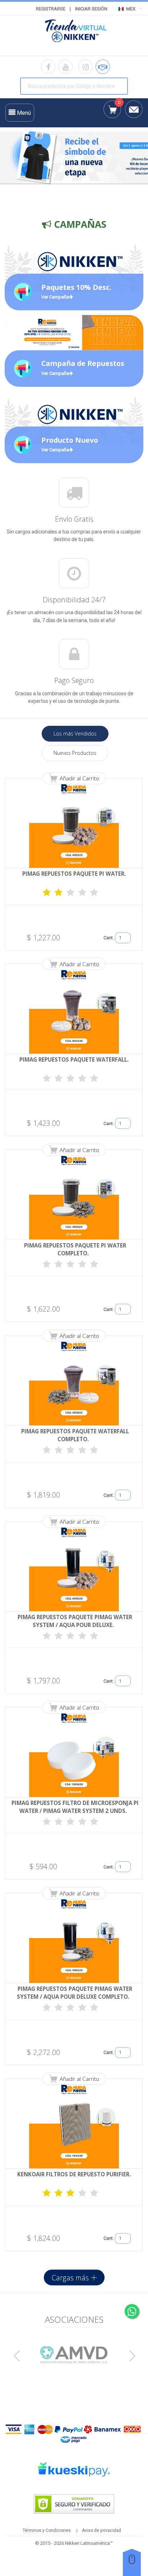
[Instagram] (85, 67)
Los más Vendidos (75, 734)
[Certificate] (74, 2354)
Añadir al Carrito (79, 778)
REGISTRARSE (51, 9)
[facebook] (48, 67)
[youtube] (65, 67)
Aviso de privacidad (101, 2530)
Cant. (109, 938)
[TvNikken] (74, 33)
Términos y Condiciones (47, 2530)
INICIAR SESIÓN (91, 9)
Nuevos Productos (75, 753)
